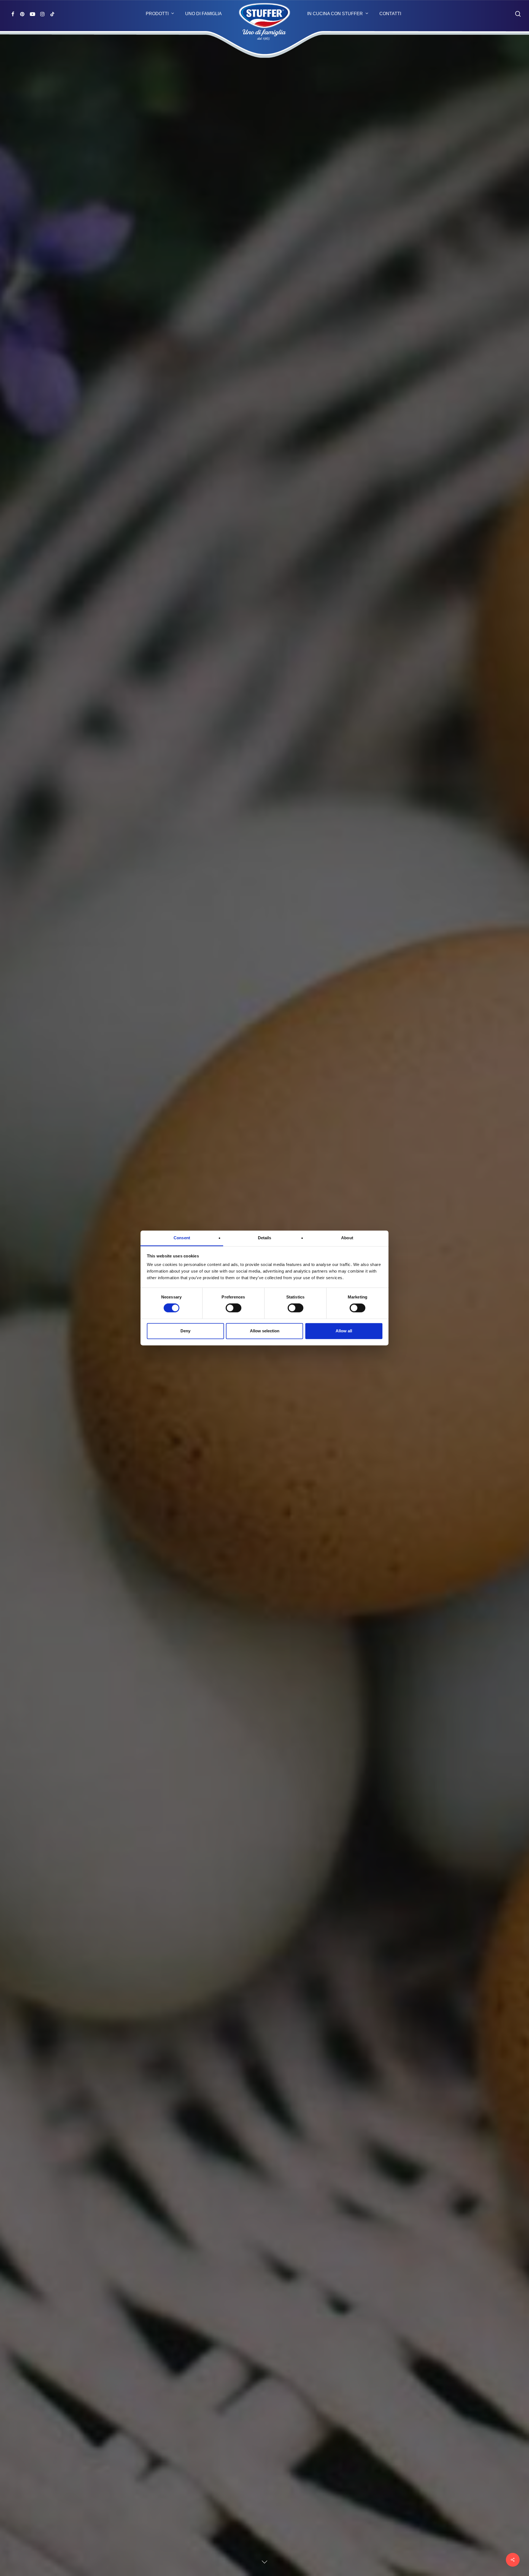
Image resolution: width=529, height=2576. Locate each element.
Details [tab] (265, 1238)
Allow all (344, 1331)
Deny (185, 1331)
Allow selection (265, 1331)
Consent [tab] (182, 1238)
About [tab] (347, 1238)
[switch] (234, 1308)
